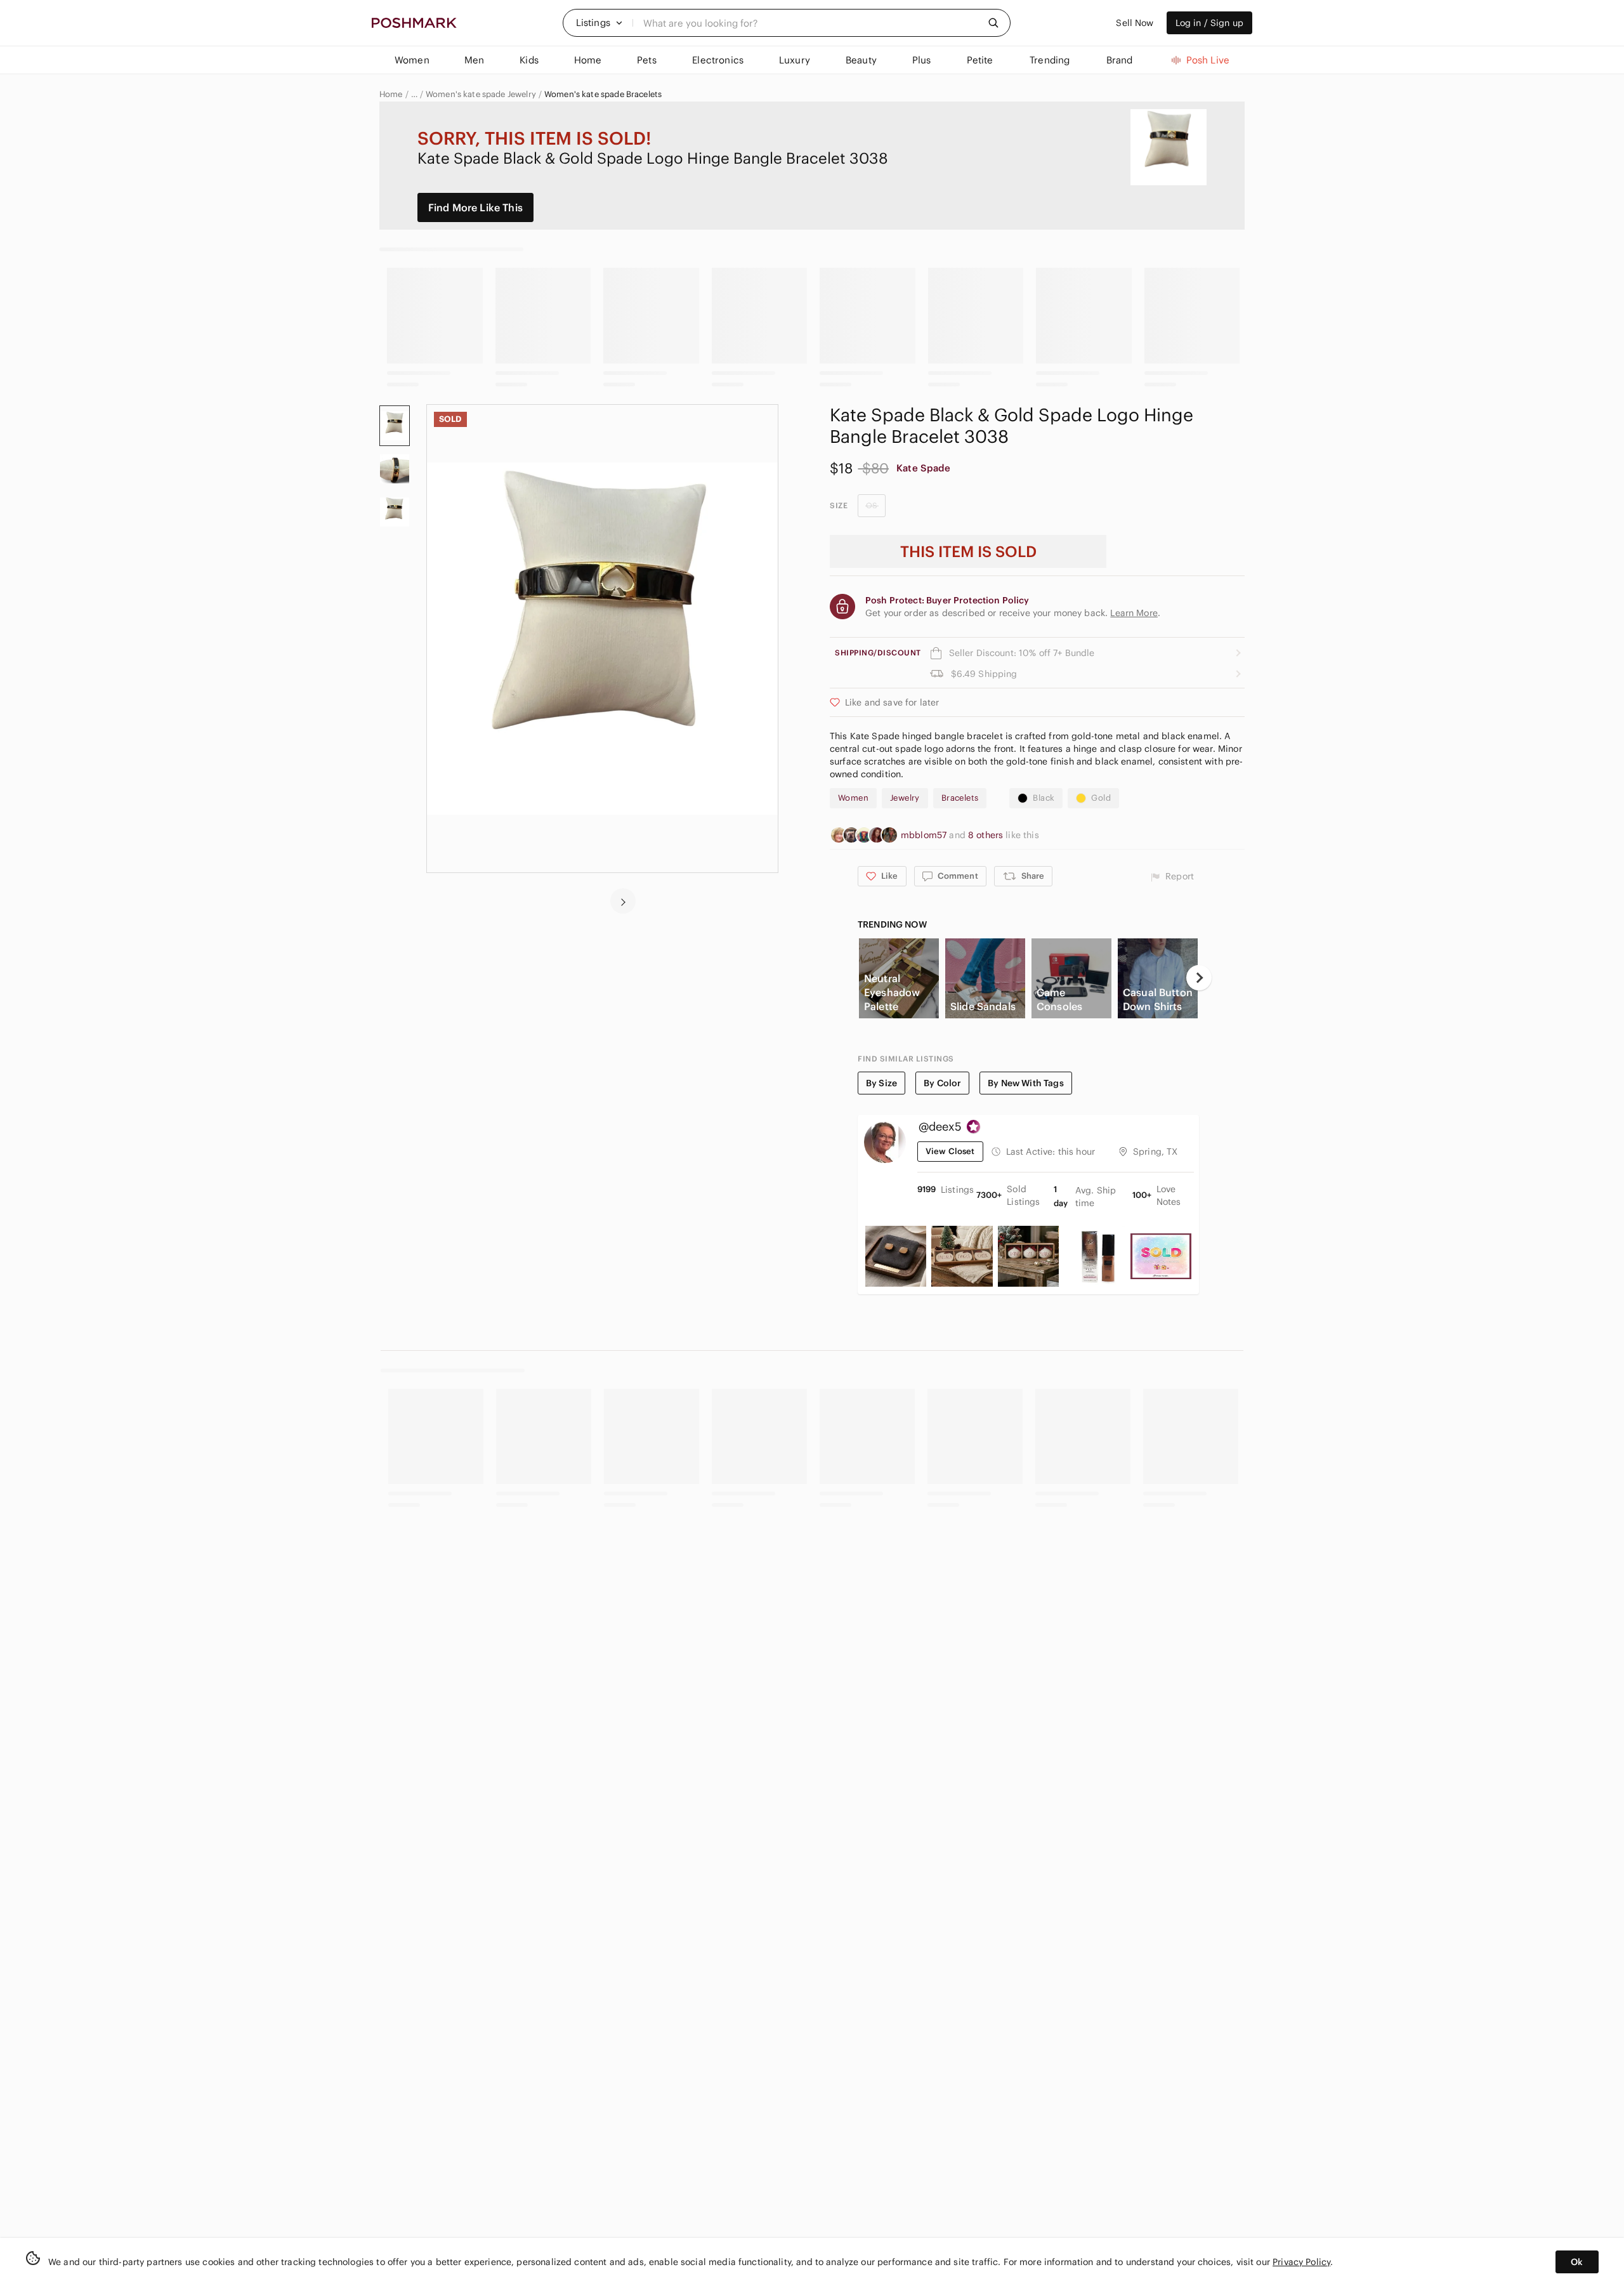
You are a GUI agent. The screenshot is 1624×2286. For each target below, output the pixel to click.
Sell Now (1135, 23)
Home (391, 95)
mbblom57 (925, 835)
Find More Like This (475, 207)
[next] (623, 901)
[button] (599, 23)
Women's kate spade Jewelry (481, 95)
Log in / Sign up (1209, 23)
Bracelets (960, 798)
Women (853, 798)
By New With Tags (1025, 1083)
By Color (942, 1083)
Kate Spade (924, 468)
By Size (881, 1083)
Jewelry (905, 798)
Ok (1577, 2262)
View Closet (950, 1151)
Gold (1101, 798)
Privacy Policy (1301, 2262)
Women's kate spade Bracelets (603, 95)
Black (1044, 798)
